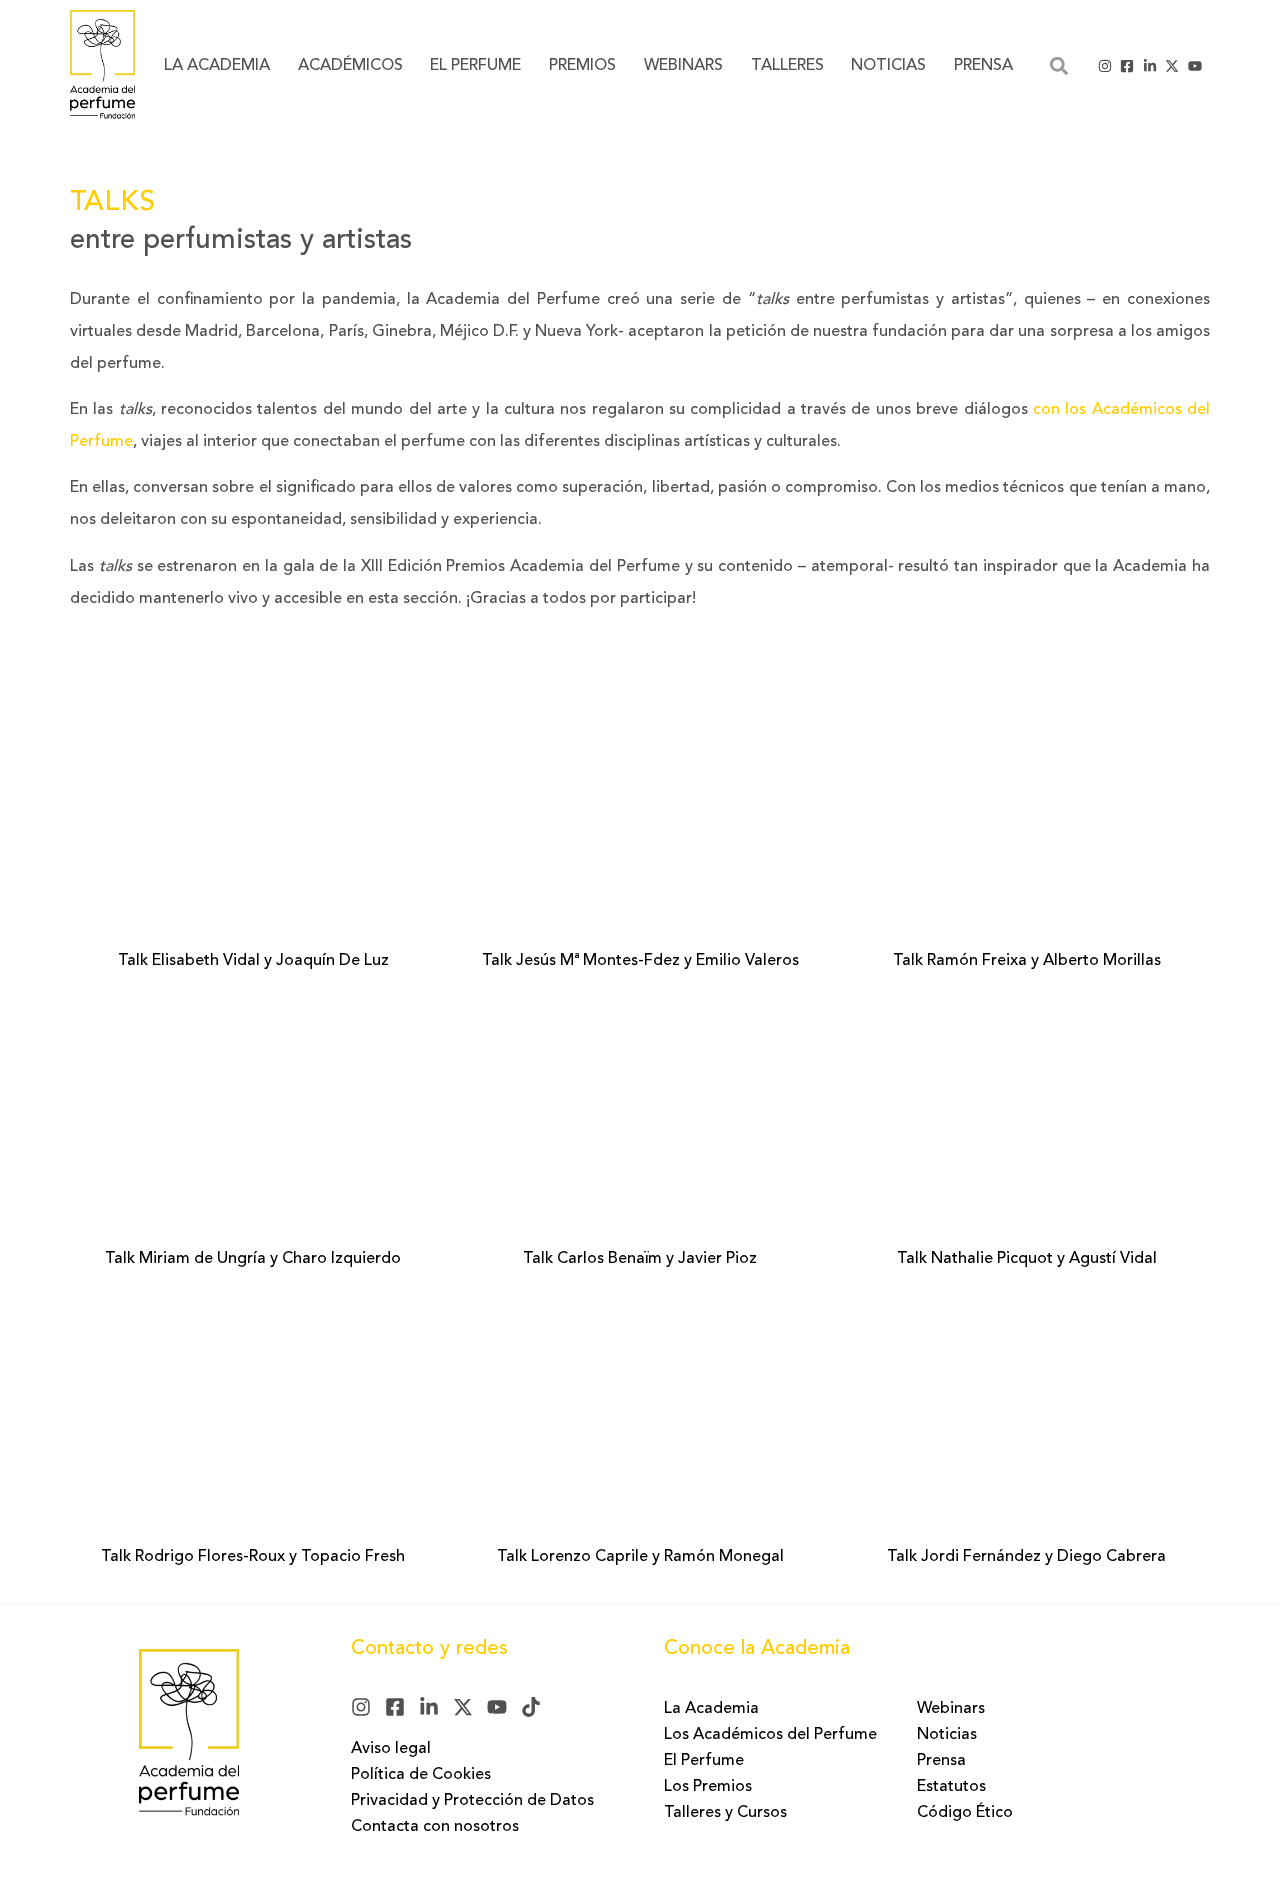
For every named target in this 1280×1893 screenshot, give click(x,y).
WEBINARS (683, 66)
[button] (1058, 65)
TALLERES (787, 66)
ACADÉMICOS (350, 66)
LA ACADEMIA (217, 66)
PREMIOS (582, 66)
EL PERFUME (475, 66)
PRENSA (983, 66)
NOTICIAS (888, 66)
